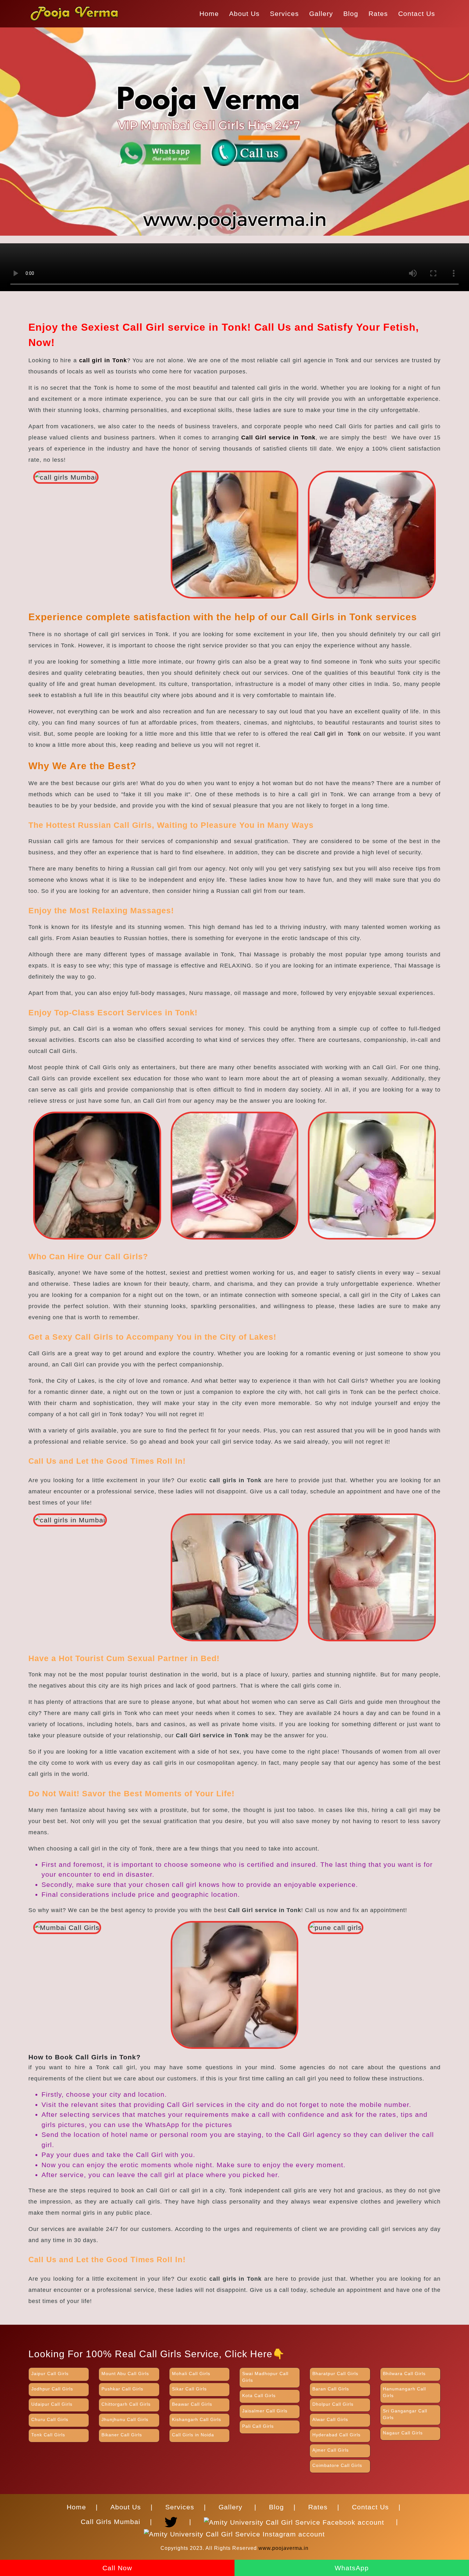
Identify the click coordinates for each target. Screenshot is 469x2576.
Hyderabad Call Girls (336, 2435)
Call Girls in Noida (193, 2435)
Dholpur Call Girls (333, 2404)
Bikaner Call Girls (122, 2435)
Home (209, 14)
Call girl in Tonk (337, 734)
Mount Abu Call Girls (125, 2374)
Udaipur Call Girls (52, 2404)
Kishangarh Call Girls (197, 2419)
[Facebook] (296, 2519)
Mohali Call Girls (191, 2374)
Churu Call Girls (50, 2419)
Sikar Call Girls (189, 2389)
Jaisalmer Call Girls (265, 2411)
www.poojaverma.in (283, 2548)
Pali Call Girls (258, 2426)
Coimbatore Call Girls (337, 2465)
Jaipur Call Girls (50, 2374)
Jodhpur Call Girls (52, 2389)
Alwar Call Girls (330, 2419)
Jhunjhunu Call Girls (125, 2419)
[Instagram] (234, 2531)
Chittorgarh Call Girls (126, 2404)
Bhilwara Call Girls (404, 2374)
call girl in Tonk (103, 360)
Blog (351, 14)
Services (284, 14)
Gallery (321, 14)
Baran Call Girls (331, 2389)
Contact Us (417, 14)
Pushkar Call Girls (122, 2389)
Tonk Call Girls (48, 2435)
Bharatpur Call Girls (335, 2374)
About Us (244, 14)
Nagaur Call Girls (403, 2433)
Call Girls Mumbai (111, 2522)
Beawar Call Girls (192, 2404)
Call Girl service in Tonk (278, 438)
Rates (378, 14)
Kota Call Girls (259, 2396)
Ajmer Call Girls (331, 2450)
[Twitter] (173, 2519)
